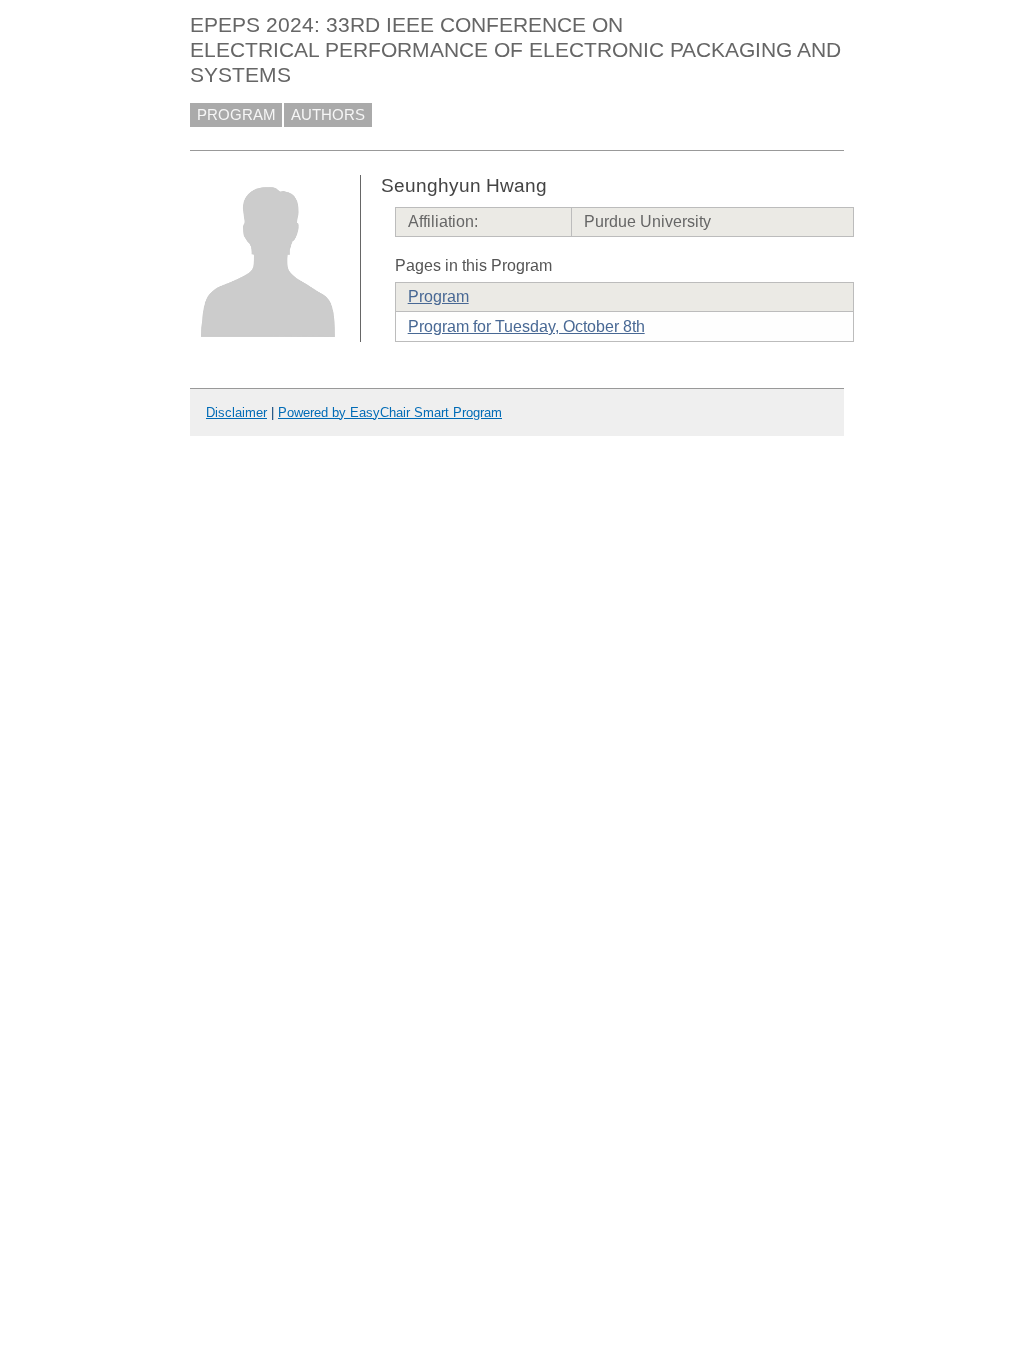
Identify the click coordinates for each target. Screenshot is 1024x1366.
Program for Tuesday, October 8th (526, 326)
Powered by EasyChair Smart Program (390, 412)
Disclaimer (236, 412)
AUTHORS (328, 115)
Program (438, 296)
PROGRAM (236, 115)
